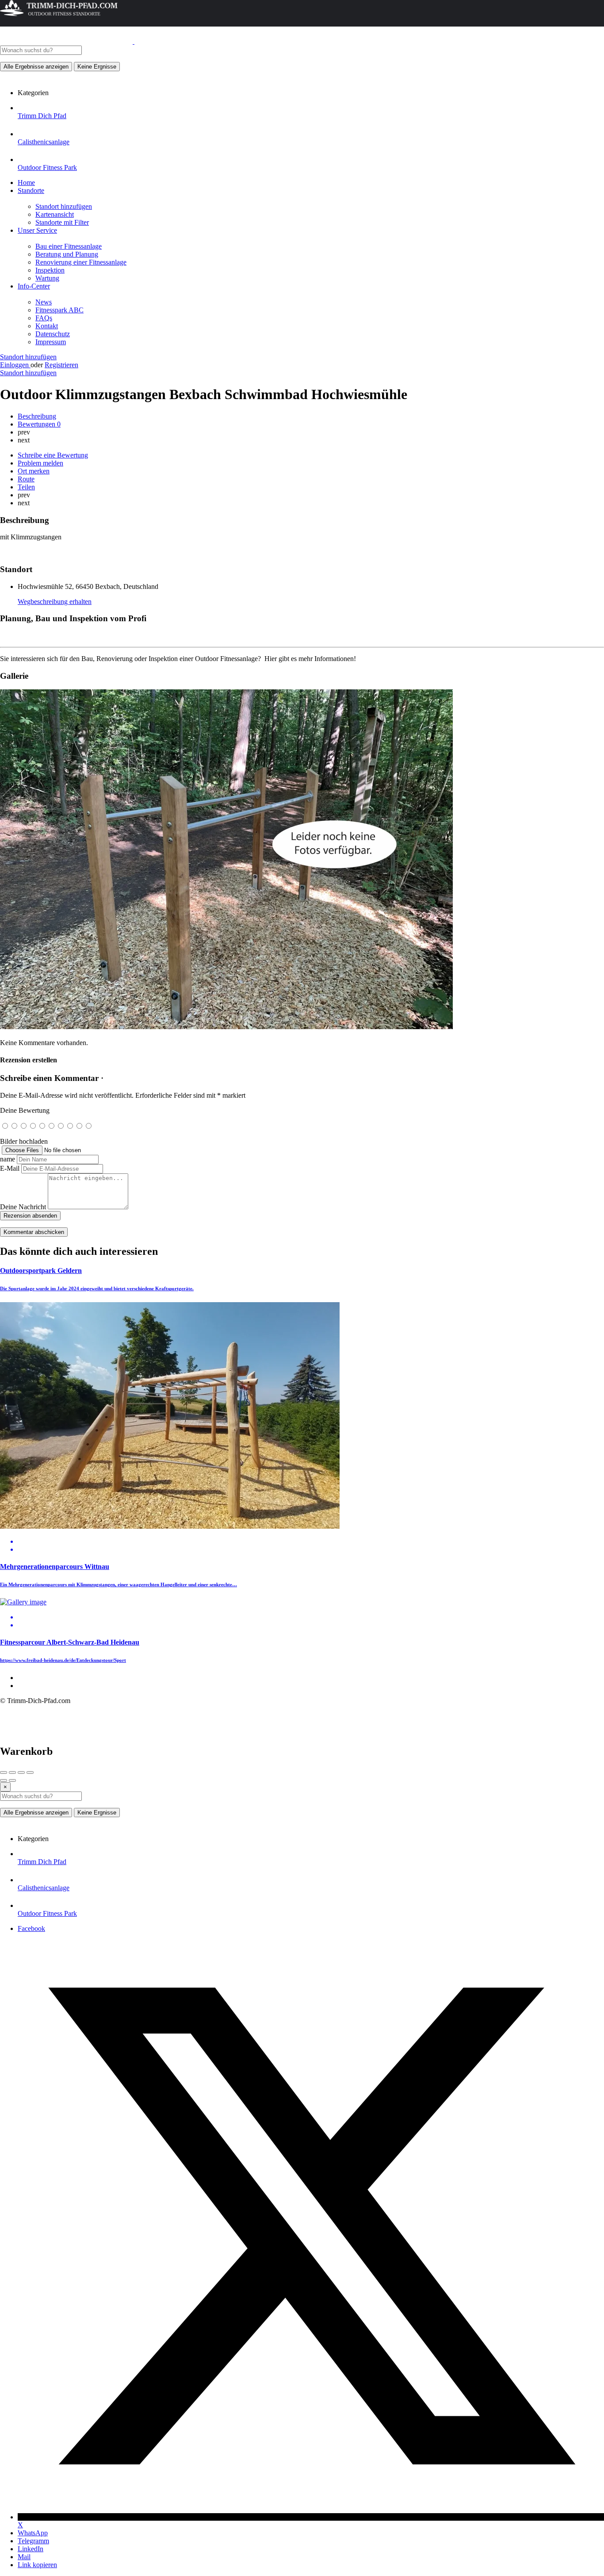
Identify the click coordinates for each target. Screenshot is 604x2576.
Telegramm (33, 2541)
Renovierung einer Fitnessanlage (81, 262)
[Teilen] (12, 1772)
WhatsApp (33, 2533)
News (44, 302)
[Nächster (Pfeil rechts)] (12, 1780)
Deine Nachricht (23, 1207)
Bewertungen (39, 424)
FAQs (44, 318)
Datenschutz (53, 334)
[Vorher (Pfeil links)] (4, 1780)
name (8, 1159)
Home (26, 183)
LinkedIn (31, 2549)
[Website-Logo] (67, 41)
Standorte (31, 190)
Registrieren (61, 365)
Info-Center (34, 286)
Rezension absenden (30, 1216)
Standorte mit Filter (62, 222)
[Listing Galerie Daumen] (226, 1027)
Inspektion (50, 270)
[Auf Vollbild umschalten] (21, 1772)
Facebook (31, 1928)
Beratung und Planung (67, 254)
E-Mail (10, 1168)
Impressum (51, 342)
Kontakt (47, 326)
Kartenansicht (55, 214)
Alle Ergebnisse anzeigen (36, 67)
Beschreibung (37, 416)
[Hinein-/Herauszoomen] (30, 1772)
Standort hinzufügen (64, 206)
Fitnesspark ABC (59, 310)
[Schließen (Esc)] (4, 1772)
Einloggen (15, 365)
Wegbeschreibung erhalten (55, 602)
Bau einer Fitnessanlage (69, 246)
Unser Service (37, 230)
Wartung (47, 278)
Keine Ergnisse (97, 67)
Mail (24, 2557)
